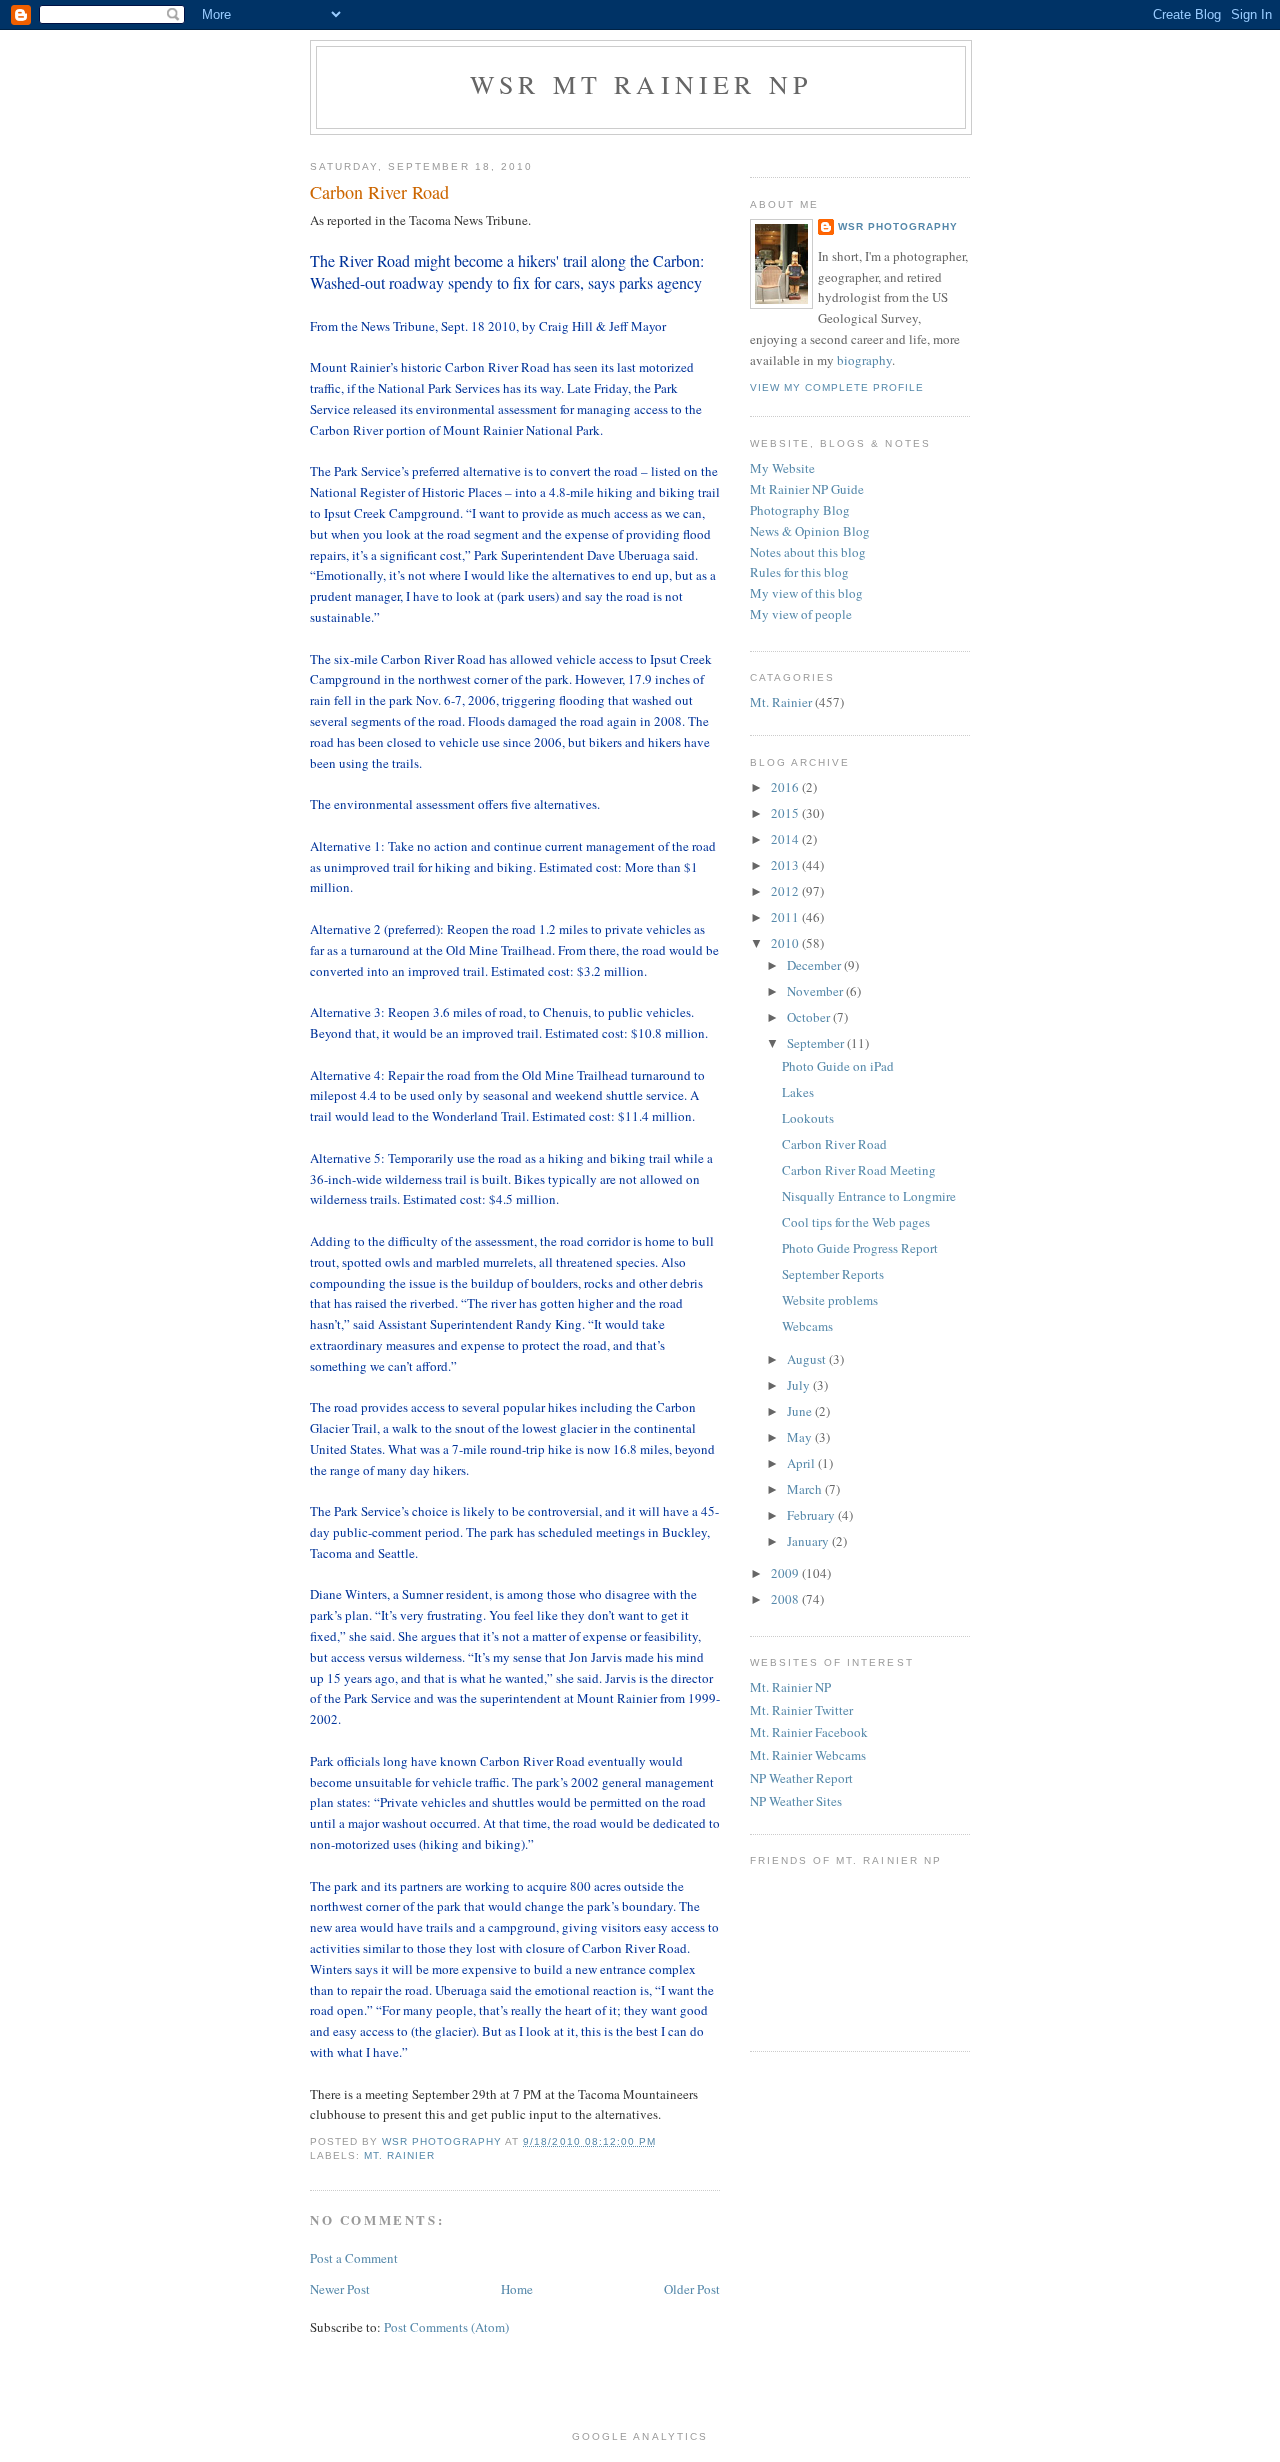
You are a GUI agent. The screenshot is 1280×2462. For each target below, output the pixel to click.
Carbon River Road (834, 1144)
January (809, 1541)
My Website (782, 468)
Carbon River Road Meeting (859, 1170)
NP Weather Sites (796, 1801)
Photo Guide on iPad (838, 1066)
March (806, 1489)
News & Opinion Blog (810, 531)
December (815, 965)
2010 (786, 943)
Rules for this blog (799, 572)
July (800, 1385)
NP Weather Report (801, 1778)
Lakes (798, 1092)
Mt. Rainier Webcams (808, 1755)
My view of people (801, 614)
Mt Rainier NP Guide (807, 489)
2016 (786, 787)
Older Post (692, 2289)
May (801, 1437)
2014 (786, 839)
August (808, 1359)
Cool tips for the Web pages (856, 1222)
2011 (786, 917)
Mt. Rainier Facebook (809, 1732)
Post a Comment (354, 2258)
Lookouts (808, 1118)
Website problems (830, 1300)
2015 (786, 813)
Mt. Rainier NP (790, 1687)
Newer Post (340, 2289)
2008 (786, 1599)
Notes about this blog (808, 552)
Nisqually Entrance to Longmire (869, 1196)
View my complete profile (837, 387)
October (810, 1017)
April (802, 1463)
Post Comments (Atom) (446, 2327)
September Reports (833, 1274)
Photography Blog (800, 510)
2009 (786, 1573)
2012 (786, 891)
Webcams (807, 1326)
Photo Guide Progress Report (860, 1248)
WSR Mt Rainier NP (641, 84)
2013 (786, 865)
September (817, 1043)
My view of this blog (806, 593)
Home (517, 2289)
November (816, 991)
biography (864, 360)
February (812, 1515)
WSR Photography (898, 226)
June (801, 1411)
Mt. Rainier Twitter (801, 1710)
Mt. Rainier (399, 2155)
